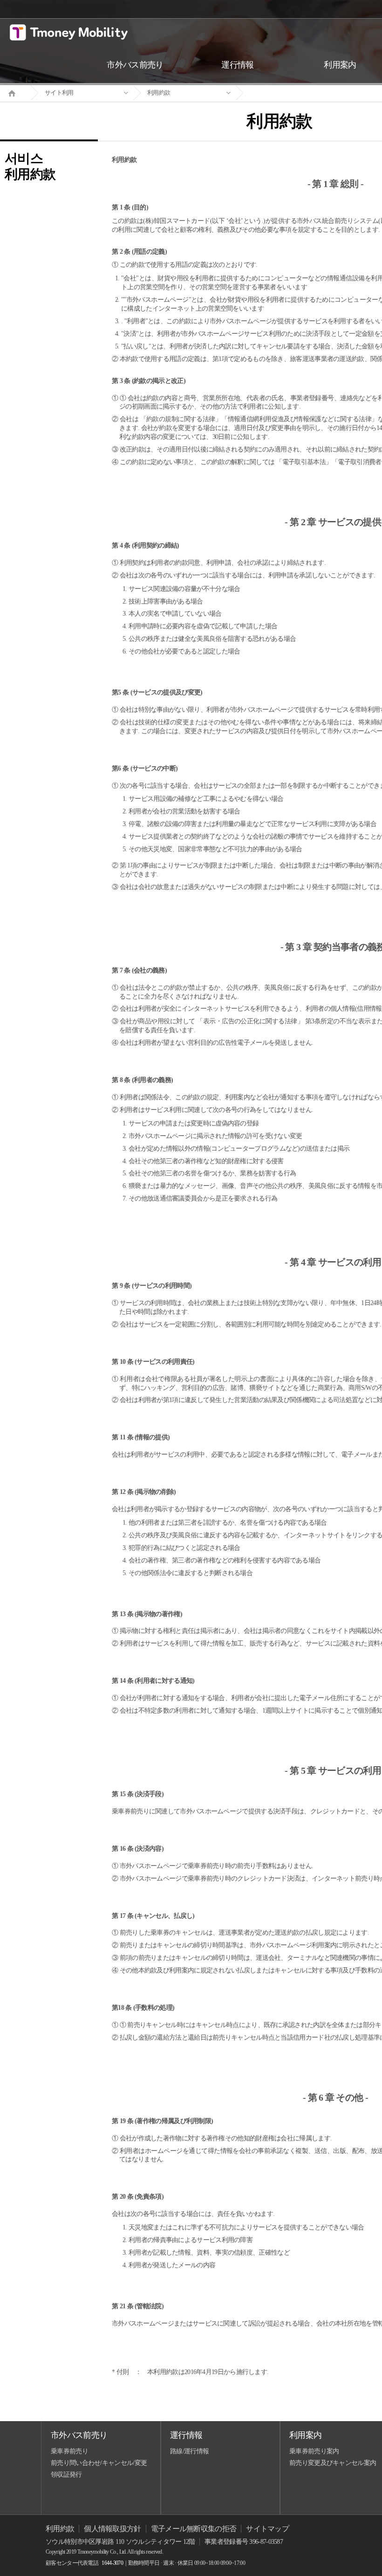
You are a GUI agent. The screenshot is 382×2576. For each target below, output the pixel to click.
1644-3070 (112, 2563)
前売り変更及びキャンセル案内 (333, 2463)
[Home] (15, 92)
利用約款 (159, 93)
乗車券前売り (69, 2451)
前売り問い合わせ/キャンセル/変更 (99, 2463)
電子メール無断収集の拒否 (194, 2529)
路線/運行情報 (189, 2451)
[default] (287, 93)
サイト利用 (59, 93)
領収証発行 (66, 2475)
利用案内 (305, 2435)
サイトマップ (267, 2529)
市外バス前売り (79, 2435)
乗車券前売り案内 (314, 2451)
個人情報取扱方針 (112, 2529)
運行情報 (186, 2435)
